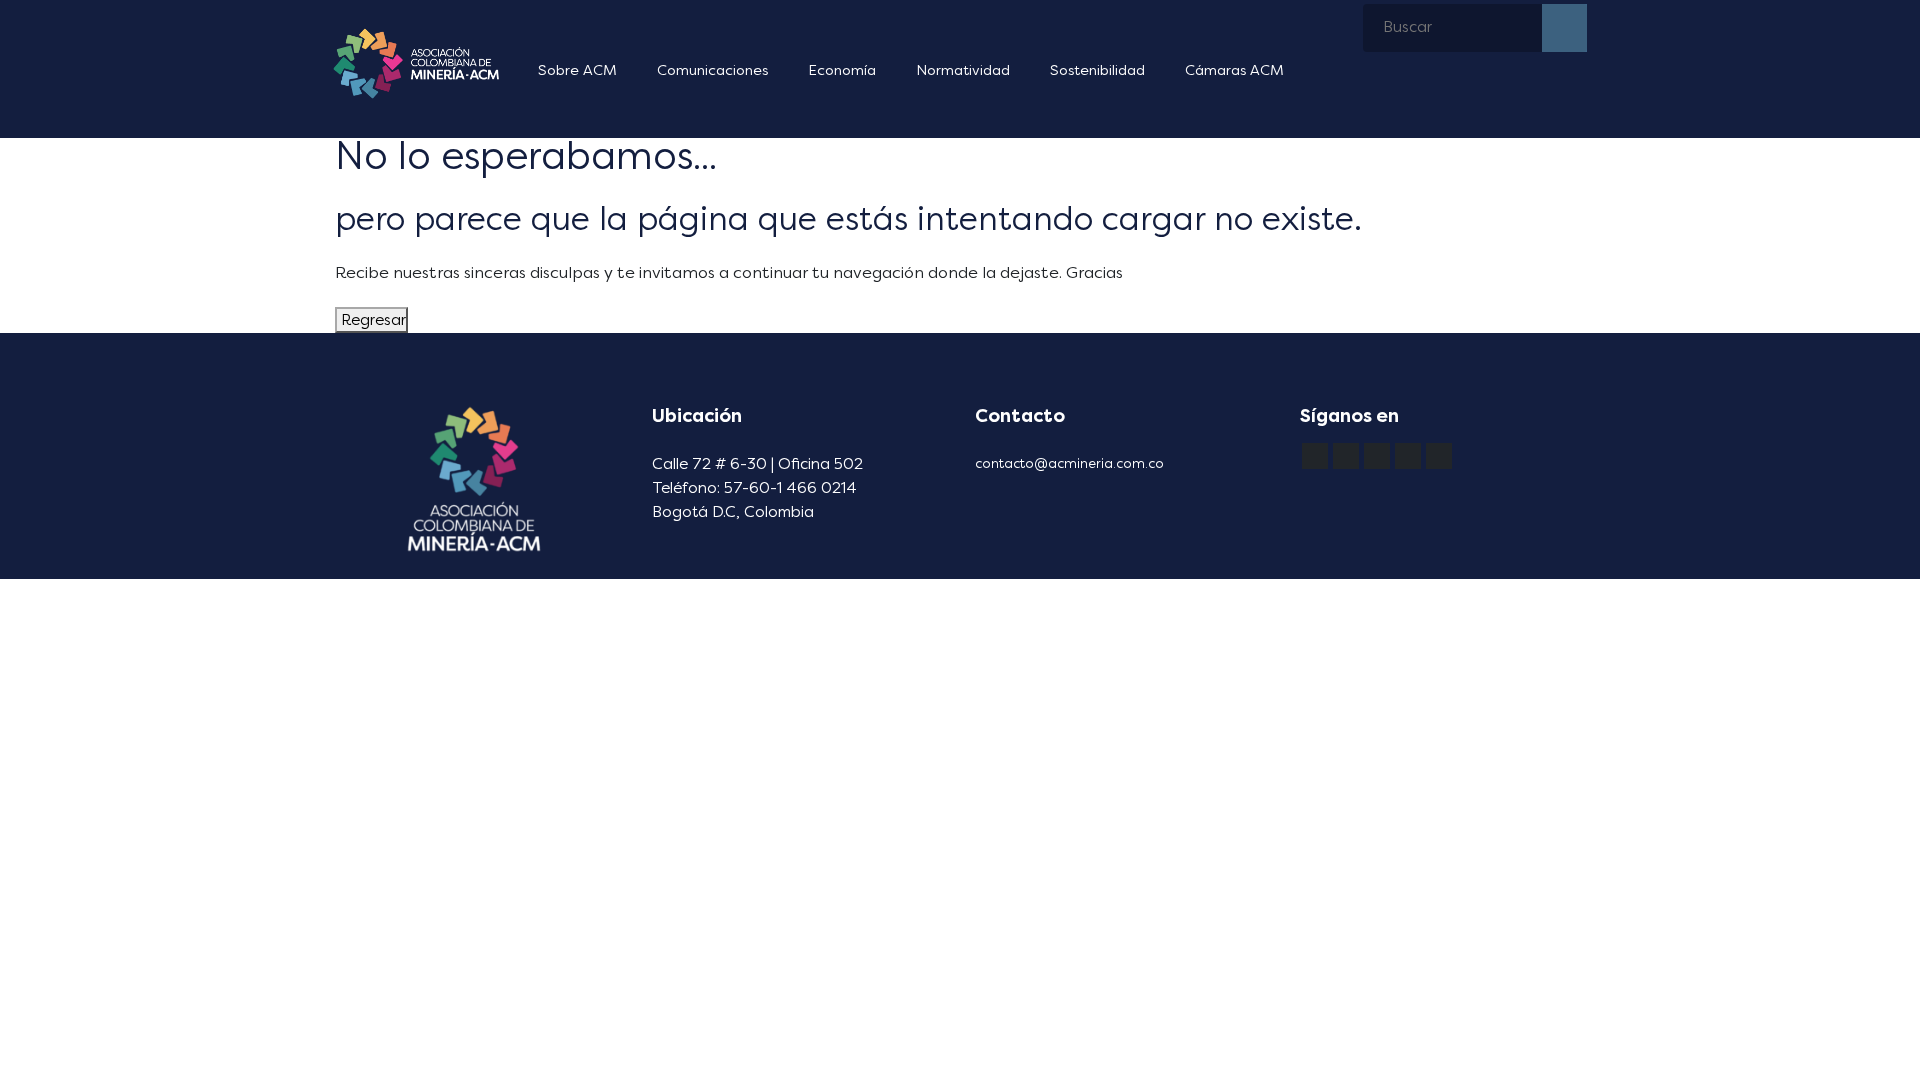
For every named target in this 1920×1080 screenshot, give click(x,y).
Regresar (371, 320)
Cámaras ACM (1234, 70)
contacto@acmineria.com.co (1069, 463)
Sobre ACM (577, 70)
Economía (842, 70)
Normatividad (963, 70)
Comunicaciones (712, 70)
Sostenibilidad (1097, 70)
